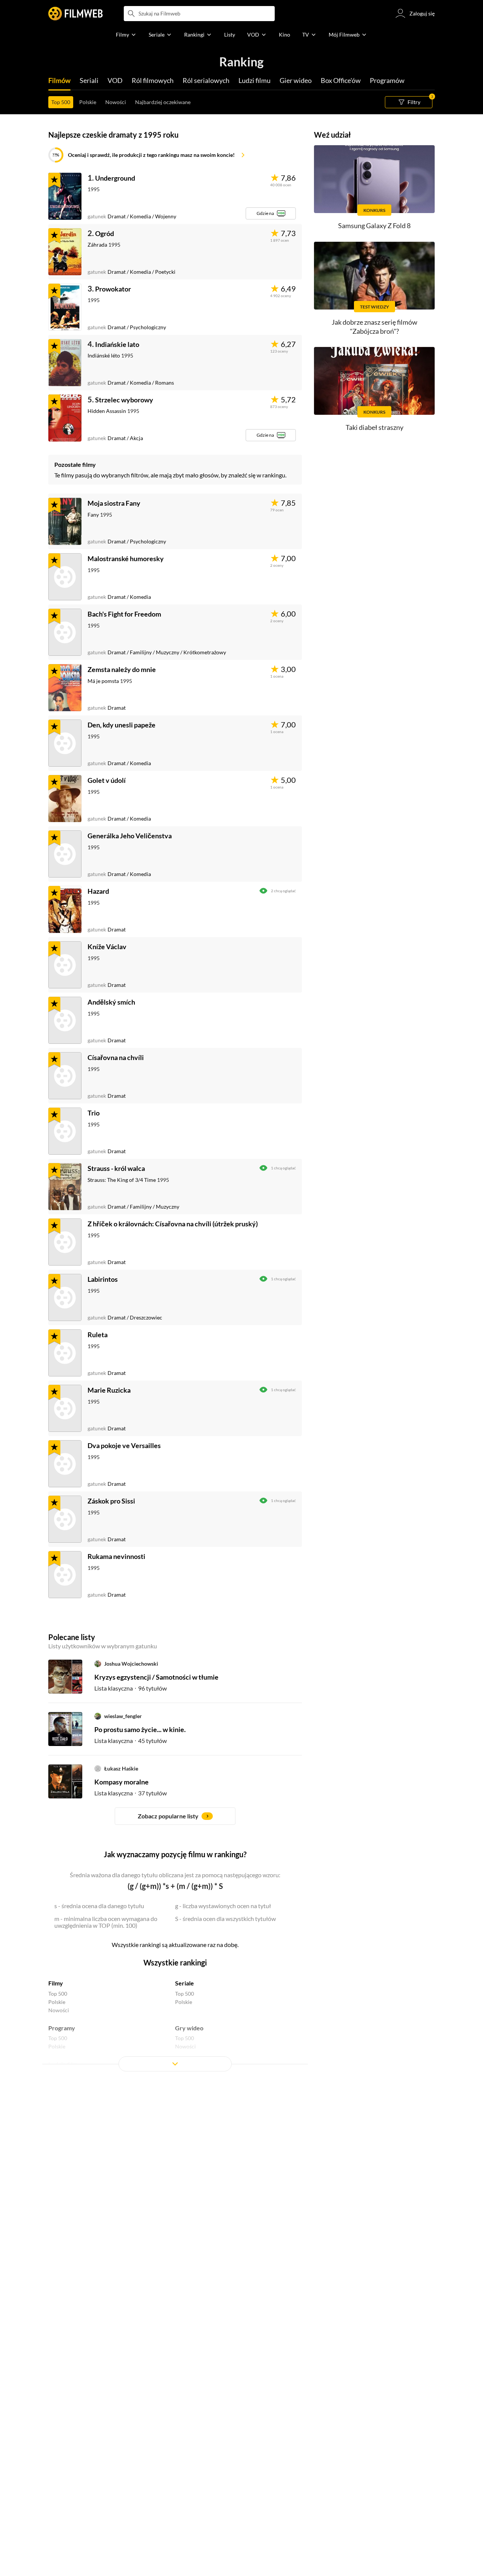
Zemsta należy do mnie (122, 669)
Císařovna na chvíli (116, 1057)
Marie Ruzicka (109, 1390)
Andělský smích (111, 1002)
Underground (115, 178)
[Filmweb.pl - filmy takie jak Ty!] (75, 14)
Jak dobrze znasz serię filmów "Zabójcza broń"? (375, 326)
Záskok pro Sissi (111, 1501)
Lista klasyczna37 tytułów (131, 1793)
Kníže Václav (107, 947)
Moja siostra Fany (114, 503)
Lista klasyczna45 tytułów (131, 1741)
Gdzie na (265, 213)
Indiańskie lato (117, 344)
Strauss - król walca (116, 1168)
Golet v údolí (107, 780)
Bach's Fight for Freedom (124, 614)
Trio (94, 1113)
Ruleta (98, 1335)
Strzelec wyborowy (124, 400)
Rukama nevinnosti (116, 1556)
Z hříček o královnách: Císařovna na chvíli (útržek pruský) (173, 1224)
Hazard (98, 891)
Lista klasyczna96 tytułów (131, 1688)
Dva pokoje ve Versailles (124, 1445)
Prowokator (113, 289)
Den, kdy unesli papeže (122, 725)
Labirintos (103, 1279)
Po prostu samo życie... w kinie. (140, 1729)
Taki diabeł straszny (375, 427)
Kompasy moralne (122, 1782)
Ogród (105, 233)
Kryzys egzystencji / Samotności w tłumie (156, 1677)
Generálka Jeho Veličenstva (130, 836)
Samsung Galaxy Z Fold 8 (374, 226)
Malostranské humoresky (126, 558)
